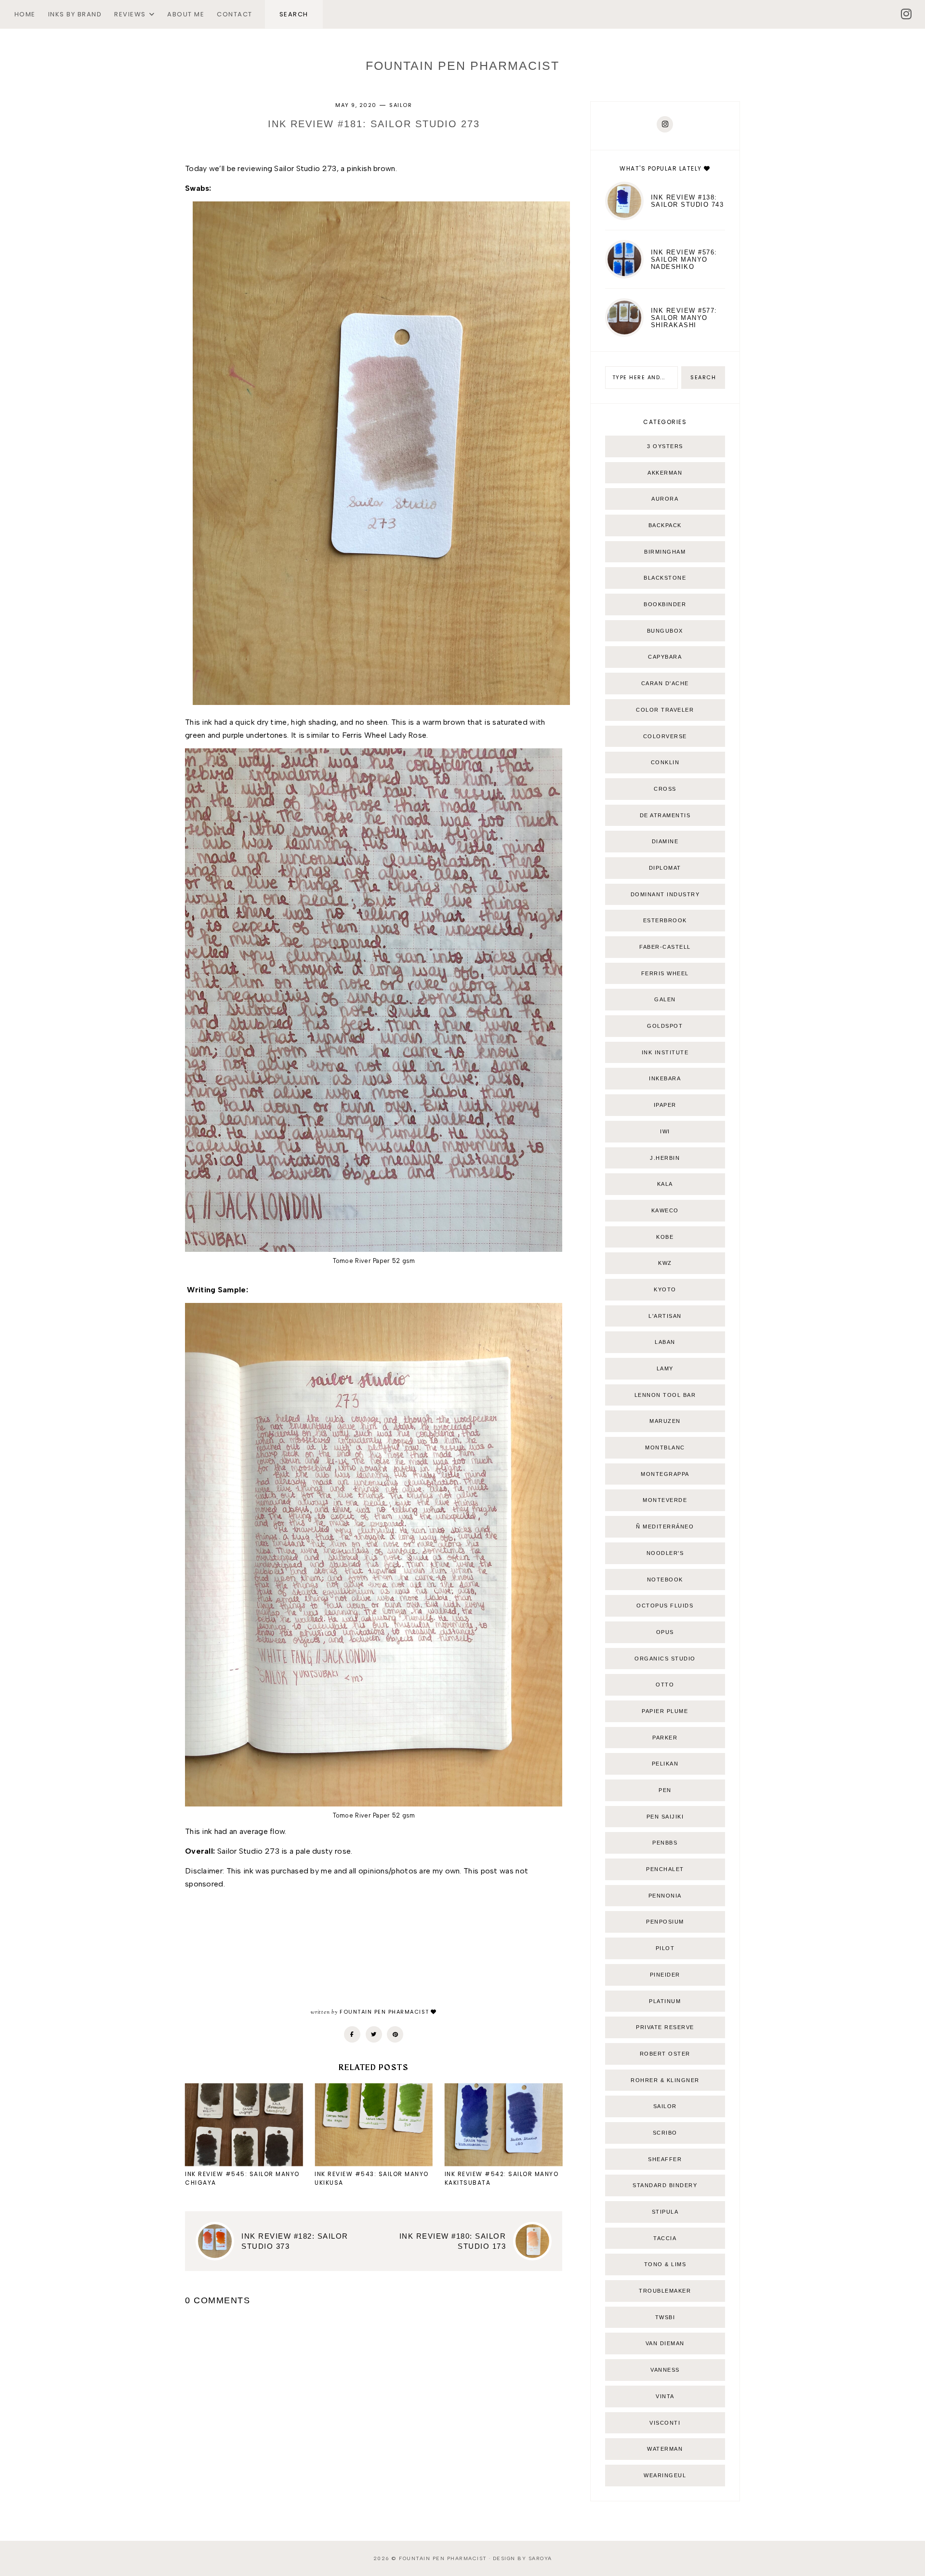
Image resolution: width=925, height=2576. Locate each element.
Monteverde (665, 1500)
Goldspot (665, 1026)
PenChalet (665, 1869)
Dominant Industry (665, 894)
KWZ (665, 1263)
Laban (665, 1342)
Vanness (665, 2370)
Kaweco (665, 1210)
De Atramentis (665, 815)
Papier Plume (665, 1711)
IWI (665, 1131)
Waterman (665, 2449)
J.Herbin (665, 1158)
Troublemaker (665, 2291)
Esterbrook (665, 920)
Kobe (665, 1237)
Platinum (665, 2001)
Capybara (665, 657)
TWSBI (665, 2317)
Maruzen (665, 1421)
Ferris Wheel (665, 973)
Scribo (665, 2133)
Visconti (665, 2423)
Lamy (665, 1368)
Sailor (401, 105)
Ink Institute (665, 1052)
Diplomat (665, 868)
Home (25, 14)
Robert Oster (665, 2054)
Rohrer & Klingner (665, 2080)
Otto (665, 1685)
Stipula (665, 2212)
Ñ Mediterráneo (665, 1527)
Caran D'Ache (665, 683)
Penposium (665, 1922)
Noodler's (665, 1553)
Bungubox (665, 631)
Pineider (665, 1975)
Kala (665, 1184)
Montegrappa (665, 1474)
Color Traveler (665, 710)
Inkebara (665, 1078)
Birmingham (665, 552)
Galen (665, 999)
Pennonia (665, 1896)
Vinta (665, 2396)
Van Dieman (665, 2343)
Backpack (665, 525)
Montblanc (665, 1447)
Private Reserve (665, 2027)
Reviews (130, 14)
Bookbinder (665, 604)
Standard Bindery (665, 2185)
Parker (665, 1738)
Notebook (665, 1580)
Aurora (665, 499)
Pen (665, 1790)
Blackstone (665, 578)
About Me (186, 14)
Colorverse (665, 736)
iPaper (665, 1105)
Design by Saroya (522, 2558)
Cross (665, 789)
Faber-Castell (665, 947)
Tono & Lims (665, 2264)
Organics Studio (665, 1659)
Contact (235, 14)
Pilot (665, 1948)
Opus (665, 1632)
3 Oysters (665, 446)
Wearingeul (665, 2475)
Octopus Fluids (665, 1606)
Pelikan (665, 1764)
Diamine (665, 841)
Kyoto (665, 1289)
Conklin (665, 762)
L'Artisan (665, 1316)
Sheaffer (665, 2159)
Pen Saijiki (665, 1817)
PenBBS (665, 1843)
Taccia (665, 2238)
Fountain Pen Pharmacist (462, 66)
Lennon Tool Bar (665, 1395)
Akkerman (665, 473)
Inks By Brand (75, 14)
